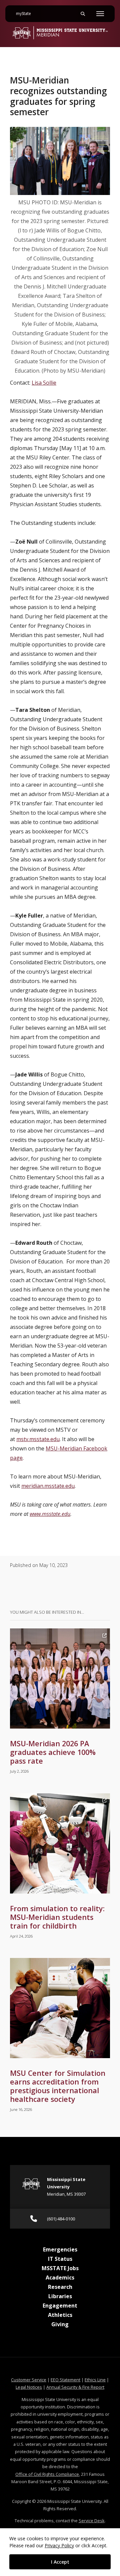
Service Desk (92, 2521)
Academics (60, 2277)
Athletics (60, 2315)
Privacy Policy (59, 2545)
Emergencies (60, 2249)
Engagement (60, 2306)
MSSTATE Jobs (60, 2268)
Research (60, 2287)
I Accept (60, 2562)
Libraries (60, 2296)
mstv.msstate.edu (38, 1439)
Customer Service (29, 2380)
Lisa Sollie (44, 383)
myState (26, 14)
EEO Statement (65, 2380)
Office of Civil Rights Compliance (47, 2474)
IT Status (60, 2259)
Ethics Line (95, 2380)
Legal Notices (29, 2387)
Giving (60, 2324)
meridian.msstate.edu (48, 1486)
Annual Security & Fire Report (75, 2387)
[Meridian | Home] (60, 33)
